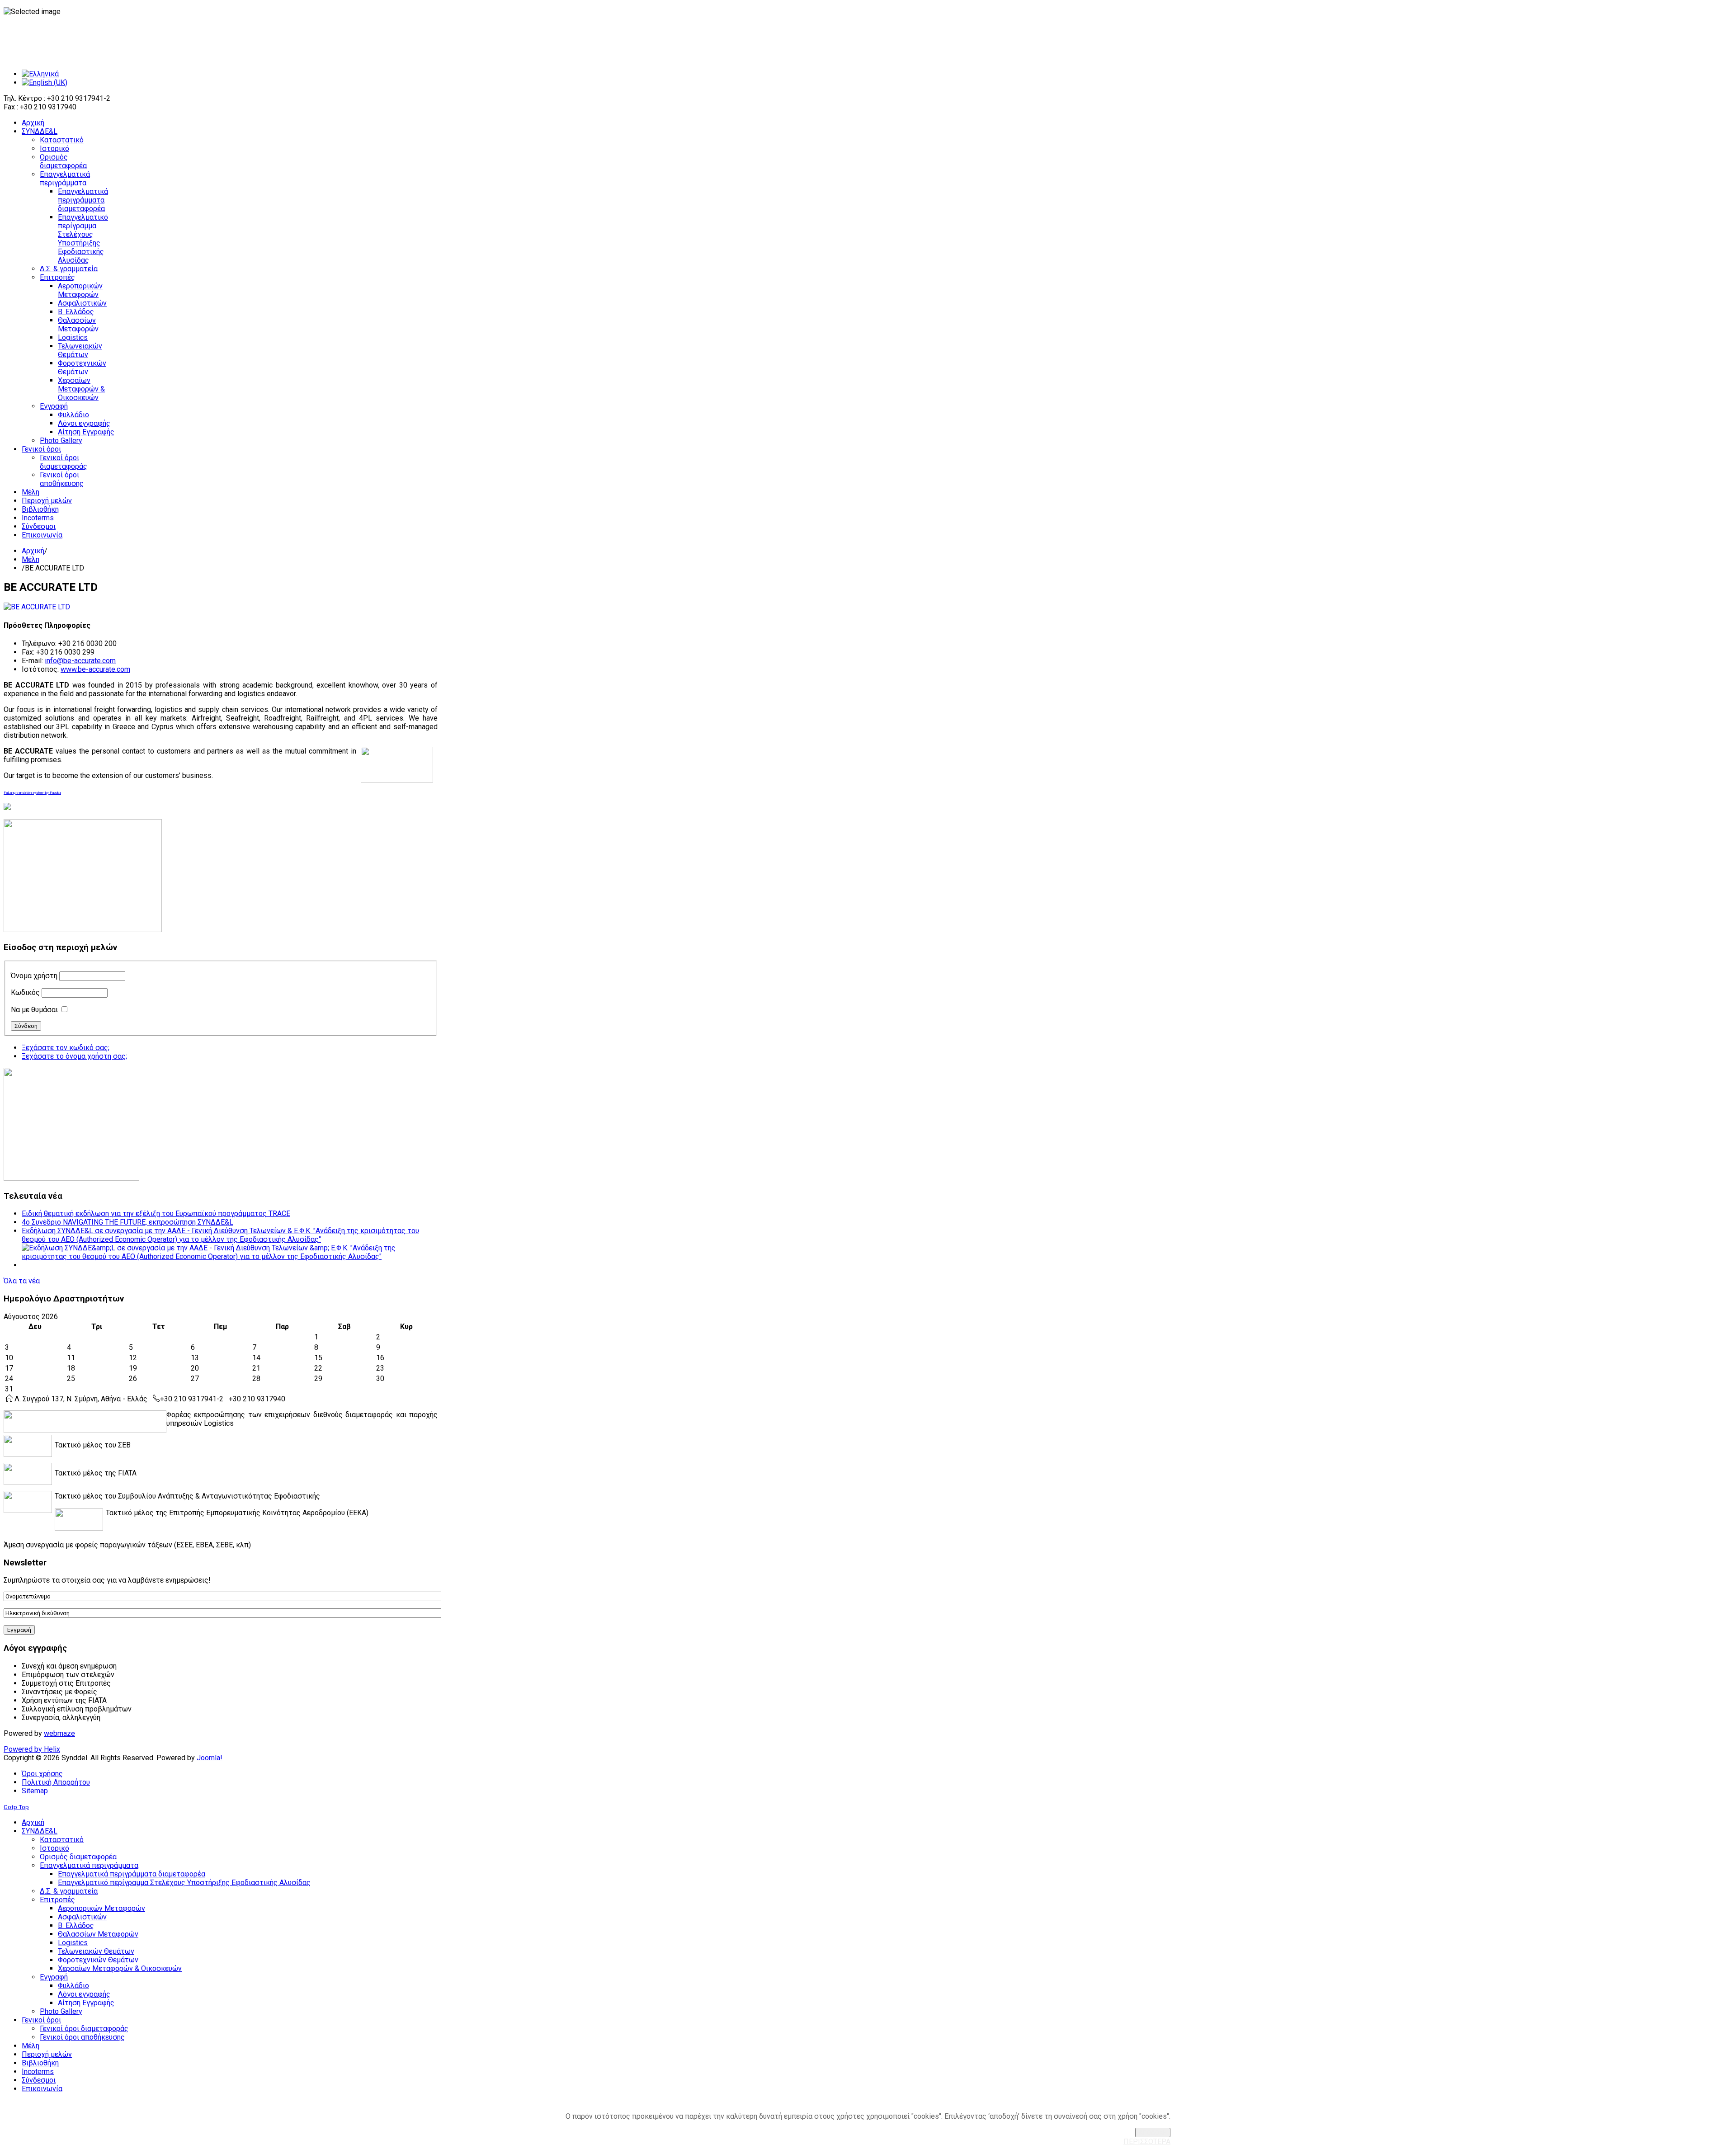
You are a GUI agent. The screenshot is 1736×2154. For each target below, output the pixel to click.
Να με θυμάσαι (34, 1010)
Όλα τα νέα (22, 1281)
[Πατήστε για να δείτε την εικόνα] (37, 607)
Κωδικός (25, 992)
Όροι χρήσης (42, 1774)
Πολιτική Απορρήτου (56, 1782)
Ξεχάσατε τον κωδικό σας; (66, 1048)
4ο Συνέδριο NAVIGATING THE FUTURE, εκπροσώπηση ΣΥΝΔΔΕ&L (127, 1222)
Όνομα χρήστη (34, 976)
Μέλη (31, 559)
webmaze (59, 1733)
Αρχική (33, 551)
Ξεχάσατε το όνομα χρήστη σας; (74, 1056)
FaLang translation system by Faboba (32, 793)
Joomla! (210, 1758)
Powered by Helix (32, 1749)
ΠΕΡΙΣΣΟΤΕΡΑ (1147, 2142)
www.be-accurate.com (95, 669)
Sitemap (35, 1791)
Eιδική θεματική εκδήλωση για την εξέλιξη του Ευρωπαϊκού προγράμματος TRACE (156, 1214)
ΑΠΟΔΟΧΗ (1153, 2133)
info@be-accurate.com (80, 661)
